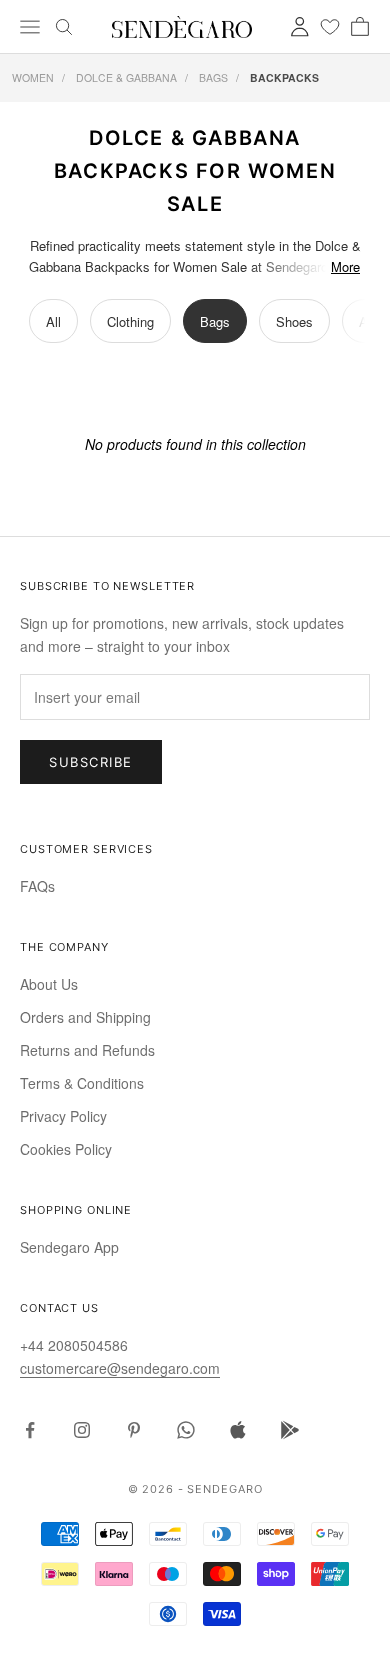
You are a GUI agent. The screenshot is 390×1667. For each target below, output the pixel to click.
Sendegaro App (69, 1247)
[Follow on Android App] (290, 1430)
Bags (213, 77)
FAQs (37, 886)
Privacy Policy (63, 1116)
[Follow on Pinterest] (134, 1430)
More (345, 266)
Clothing (130, 321)
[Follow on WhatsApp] (186, 1430)
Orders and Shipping (85, 1017)
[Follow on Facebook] (30, 1430)
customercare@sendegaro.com (120, 1368)
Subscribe (91, 762)
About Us (49, 984)
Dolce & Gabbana (126, 77)
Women (33, 77)
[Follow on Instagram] (82, 1430)
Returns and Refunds (87, 1050)
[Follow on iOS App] (238, 1430)
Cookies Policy (66, 1149)
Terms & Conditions (82, 1083)
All (53, 321)
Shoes (294, 321)
